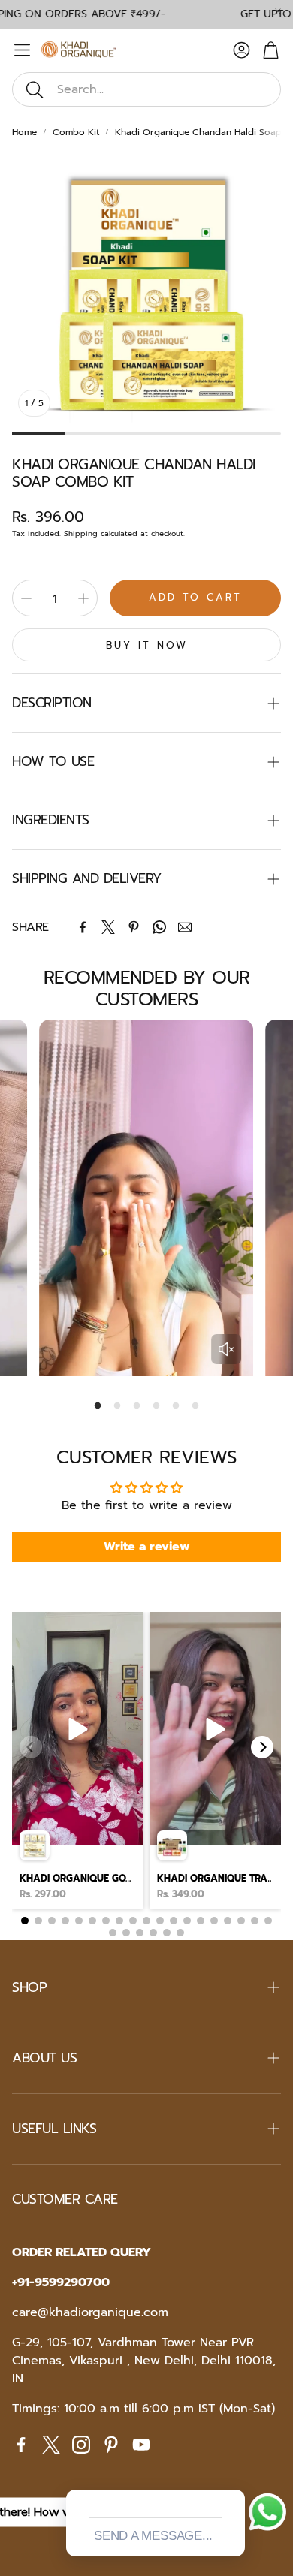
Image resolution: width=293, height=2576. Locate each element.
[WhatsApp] (159, 927)
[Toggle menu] (22, 50)
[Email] (185, 927)
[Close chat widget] (232, 2472)
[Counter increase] (83, 598)
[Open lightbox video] (78, 1761)
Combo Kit (76, 132)
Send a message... (153, 2536)
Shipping (81, 533)
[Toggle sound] (226, 1349)
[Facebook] (83, 927)
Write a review (147, 1547)
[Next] (262, 1747)
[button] (146, 89)
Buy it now (147, 645)
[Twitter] (108, 927)
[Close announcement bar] (278, 11)
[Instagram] (81, 2445)
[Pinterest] (134, 927)
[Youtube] (141, 2445)
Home (24, 132)
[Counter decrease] (26, 598)
